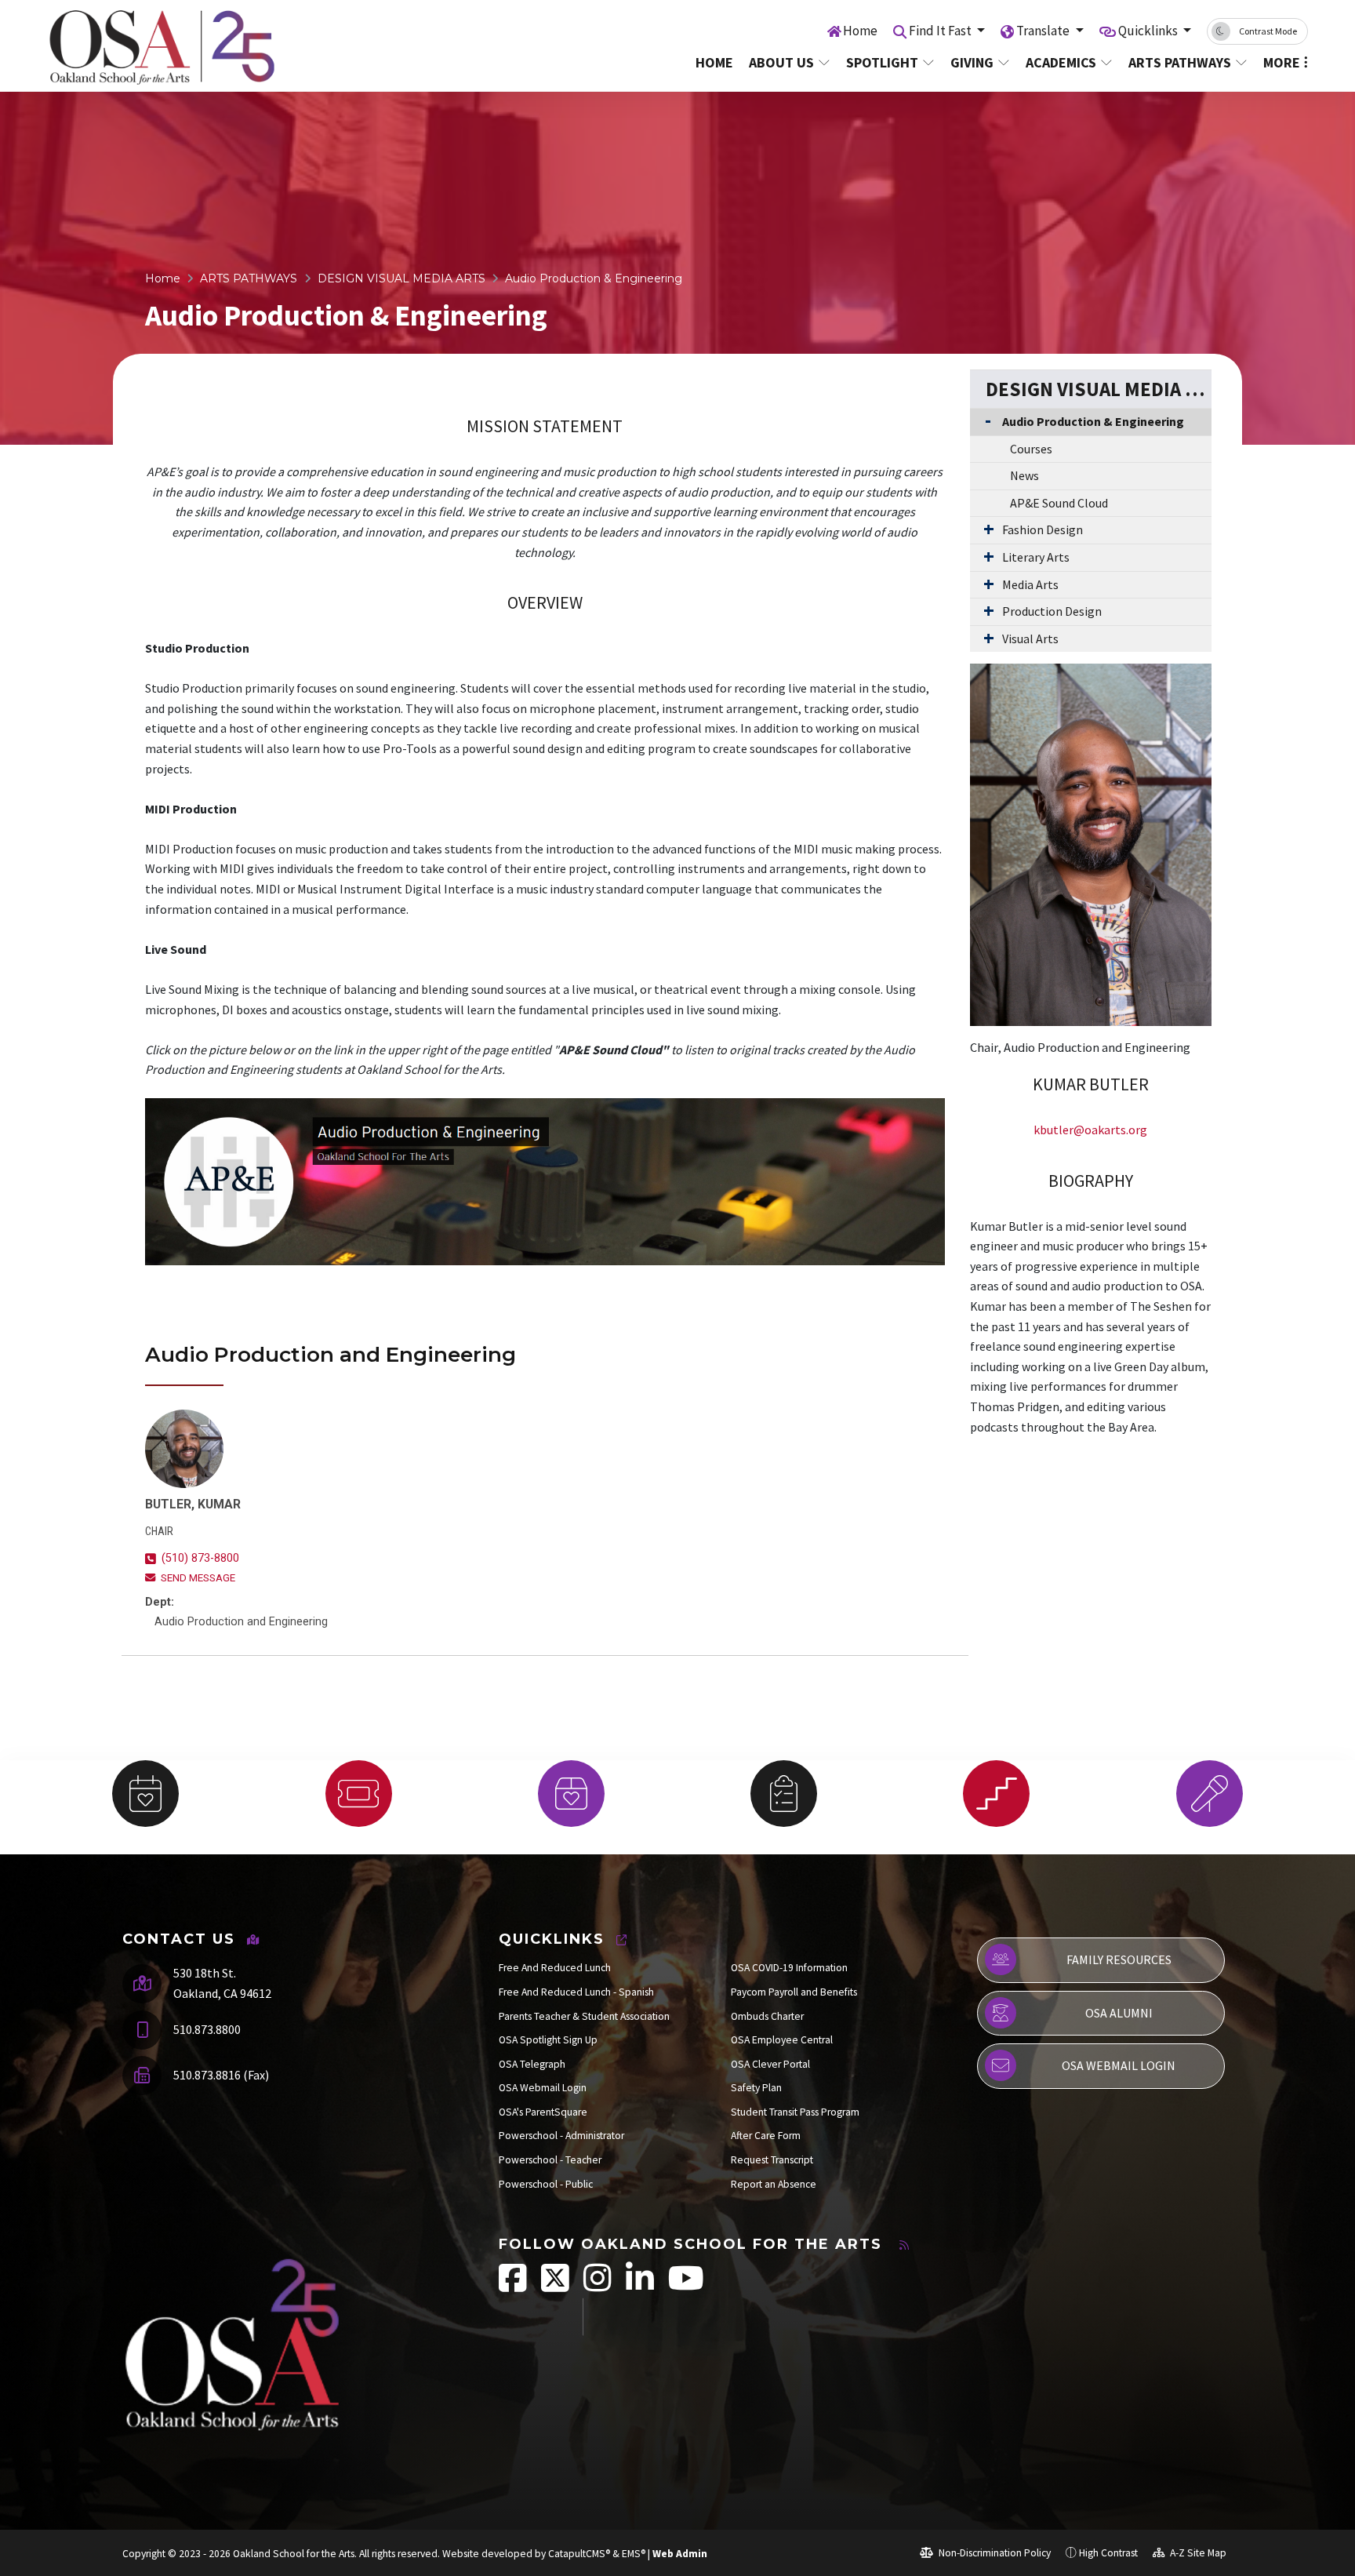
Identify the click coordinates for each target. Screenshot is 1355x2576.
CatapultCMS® (579, 2554)
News (1024, 475)
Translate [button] (1044, 31)
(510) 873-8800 (200, 1558)
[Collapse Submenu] (984, 420)
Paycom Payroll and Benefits (794, 1992)
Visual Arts (1030, 639)
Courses (1031, 449)
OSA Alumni (1119, 2013)
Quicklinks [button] (1149, 31)
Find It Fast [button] (941, 31)
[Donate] (571, 1794)
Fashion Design (1043, 529)
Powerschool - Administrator (561, 2136)
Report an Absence (774, 2184)
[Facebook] (514, 2286)
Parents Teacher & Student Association (584, 2016)
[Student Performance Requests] (1210, 1794)
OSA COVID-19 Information (789, 1968)
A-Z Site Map (1197, 2553)
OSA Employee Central (782, 2040)
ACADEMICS (1061, 62)
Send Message (198, 1578)
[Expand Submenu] (985, 529)
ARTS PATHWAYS (1180, 62)
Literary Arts (1036, 557)
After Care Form (766, 2136)
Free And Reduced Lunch (555, 1968)
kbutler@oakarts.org (1090, 1130)
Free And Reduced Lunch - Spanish (576, 1992)
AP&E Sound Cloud (1059, 503)
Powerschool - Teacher (550, 2160)
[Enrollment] (784, 1794)
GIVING (972, 62)
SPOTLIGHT (882, 62)
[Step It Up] (996, 1794)
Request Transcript (772, 2160)
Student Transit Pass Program (795, 2112)
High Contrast (1108, 2553)
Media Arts (1030, 584)
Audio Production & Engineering (594, 278)
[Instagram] (599, 2286)
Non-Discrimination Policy (994, 2553)
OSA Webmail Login (543, 2088)
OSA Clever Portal (770, 2064)
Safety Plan (756, 2088)
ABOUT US (781, 62)
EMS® (634, 2554)
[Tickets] (358, 1794)
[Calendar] (145, 1794)
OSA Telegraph (532, 2064)
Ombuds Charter (767, 2016)
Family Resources (1119, 1959)
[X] (556, 2286)
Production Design (1052, 611)
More (1282, 62)
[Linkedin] (641, 2286)
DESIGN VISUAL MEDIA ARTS (401, 278)
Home (860, 31)
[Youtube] (686, 2286)
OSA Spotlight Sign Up (548, 2040)
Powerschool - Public (546, 2184)
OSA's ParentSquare (543, 2112)
